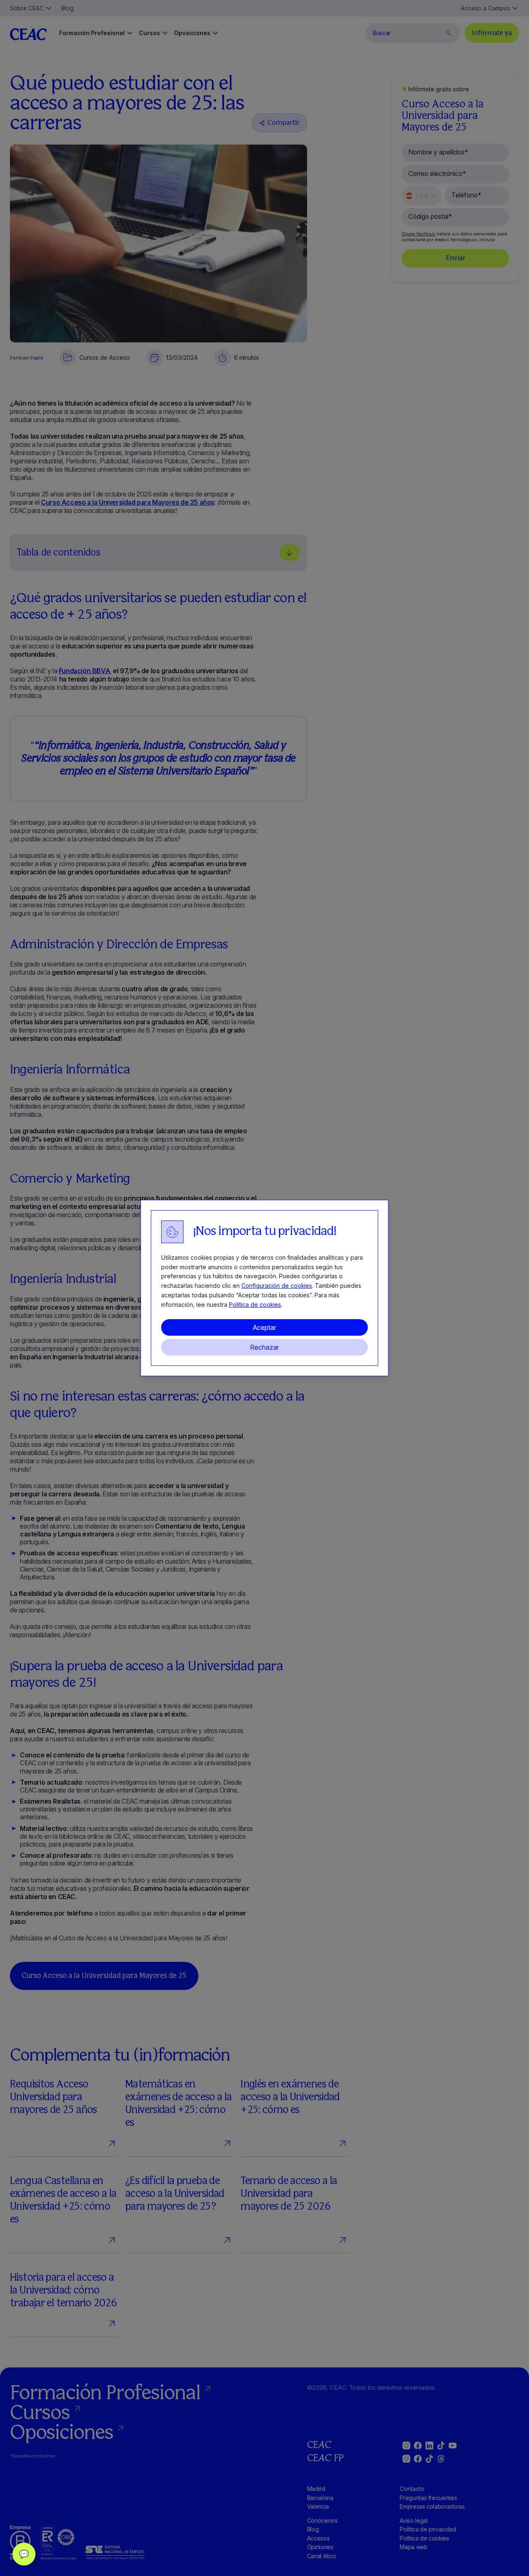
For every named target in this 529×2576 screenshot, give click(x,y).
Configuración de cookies (277, 1286)
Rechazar (264, 1347)
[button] (24, 2554)
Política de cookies (255, 1305)
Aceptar (264, 1327)
